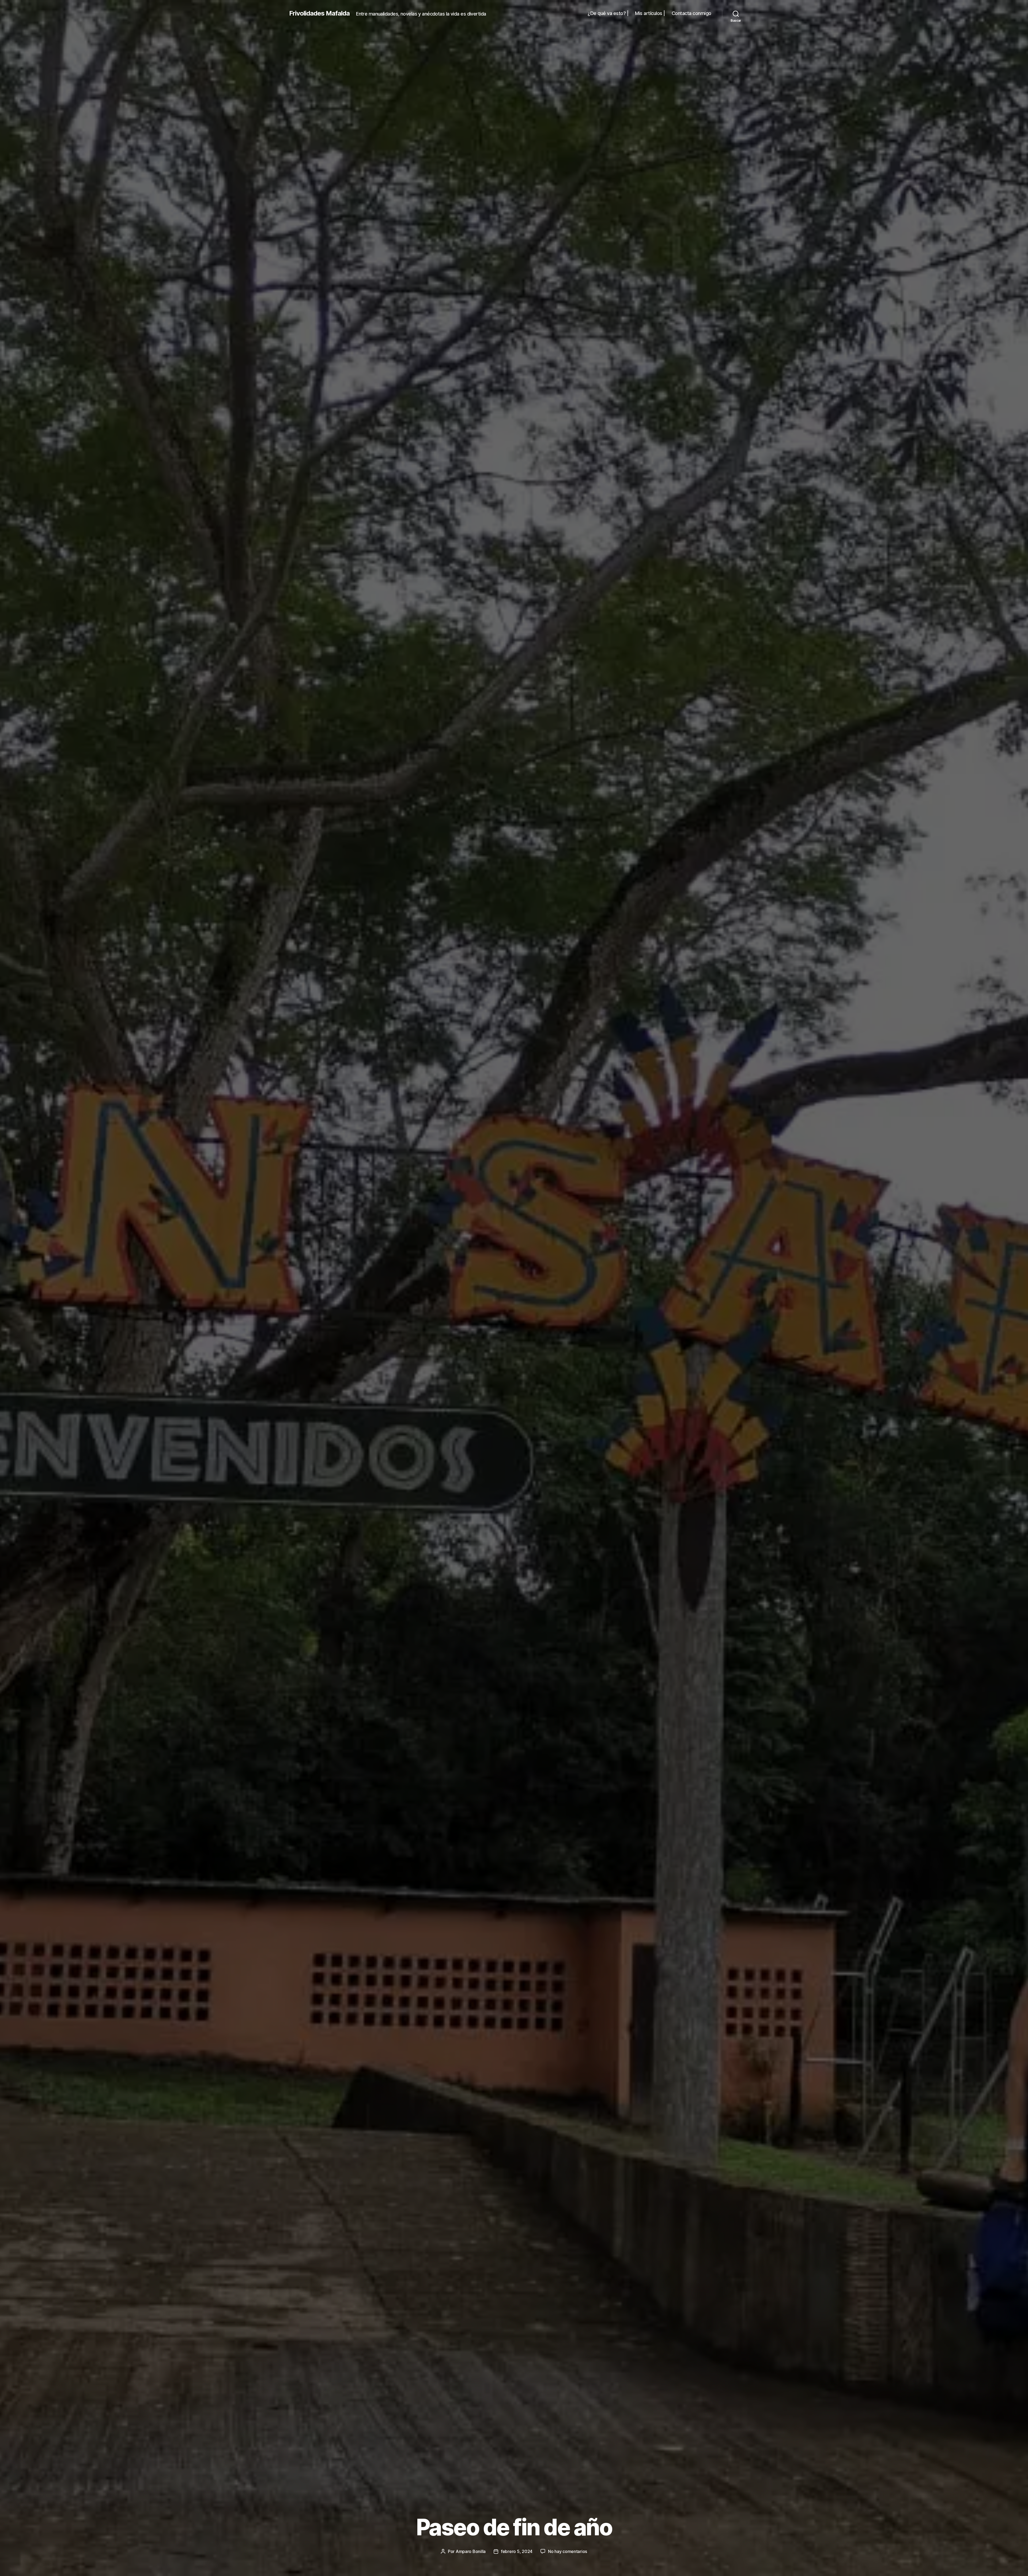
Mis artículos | (650, 13)
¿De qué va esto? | (608, 13)
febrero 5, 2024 (517, 2551)
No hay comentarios (568, 2551)
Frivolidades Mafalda (319, 13)
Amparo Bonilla (471, 2551)
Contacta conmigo (691, 13)
